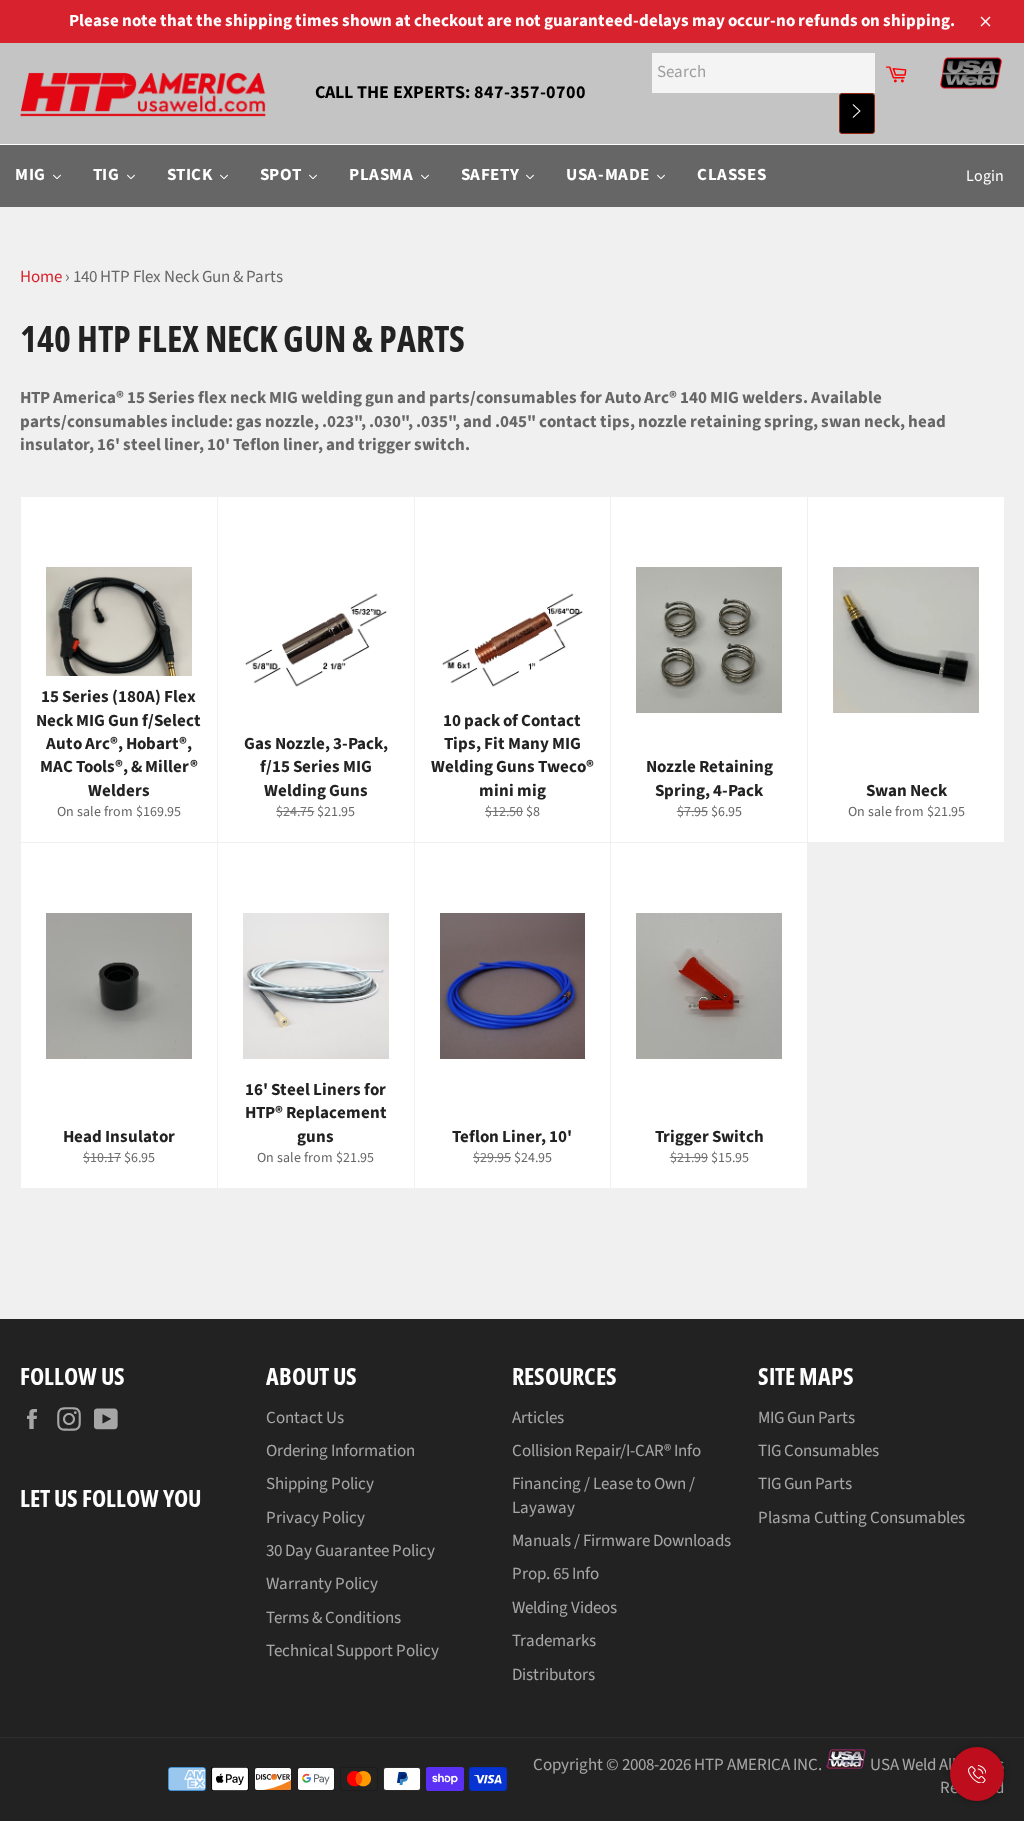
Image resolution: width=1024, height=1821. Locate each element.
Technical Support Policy (352, 1651)
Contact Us (305, 1418)
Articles (538, 1418)
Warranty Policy (322, 1584)
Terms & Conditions (333, 1618)
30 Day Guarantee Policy (350, 1551)
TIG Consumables (818, 1451)
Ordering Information (340, 1451)
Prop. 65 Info (555, 1574)
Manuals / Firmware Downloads (621, 1541)
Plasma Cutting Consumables (861, 1518)
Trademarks (554, 1641)
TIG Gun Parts (805, 1484)
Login (985, 176)
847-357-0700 (530, 92)
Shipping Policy (320, 1484)
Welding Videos (564, 1608)
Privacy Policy (315, 1518)
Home (41, 277)
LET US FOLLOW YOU (110, 1497)
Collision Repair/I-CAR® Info (606, 1451)
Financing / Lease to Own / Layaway (603, 1495)
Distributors (553, 1675)
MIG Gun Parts (806, 1418)
